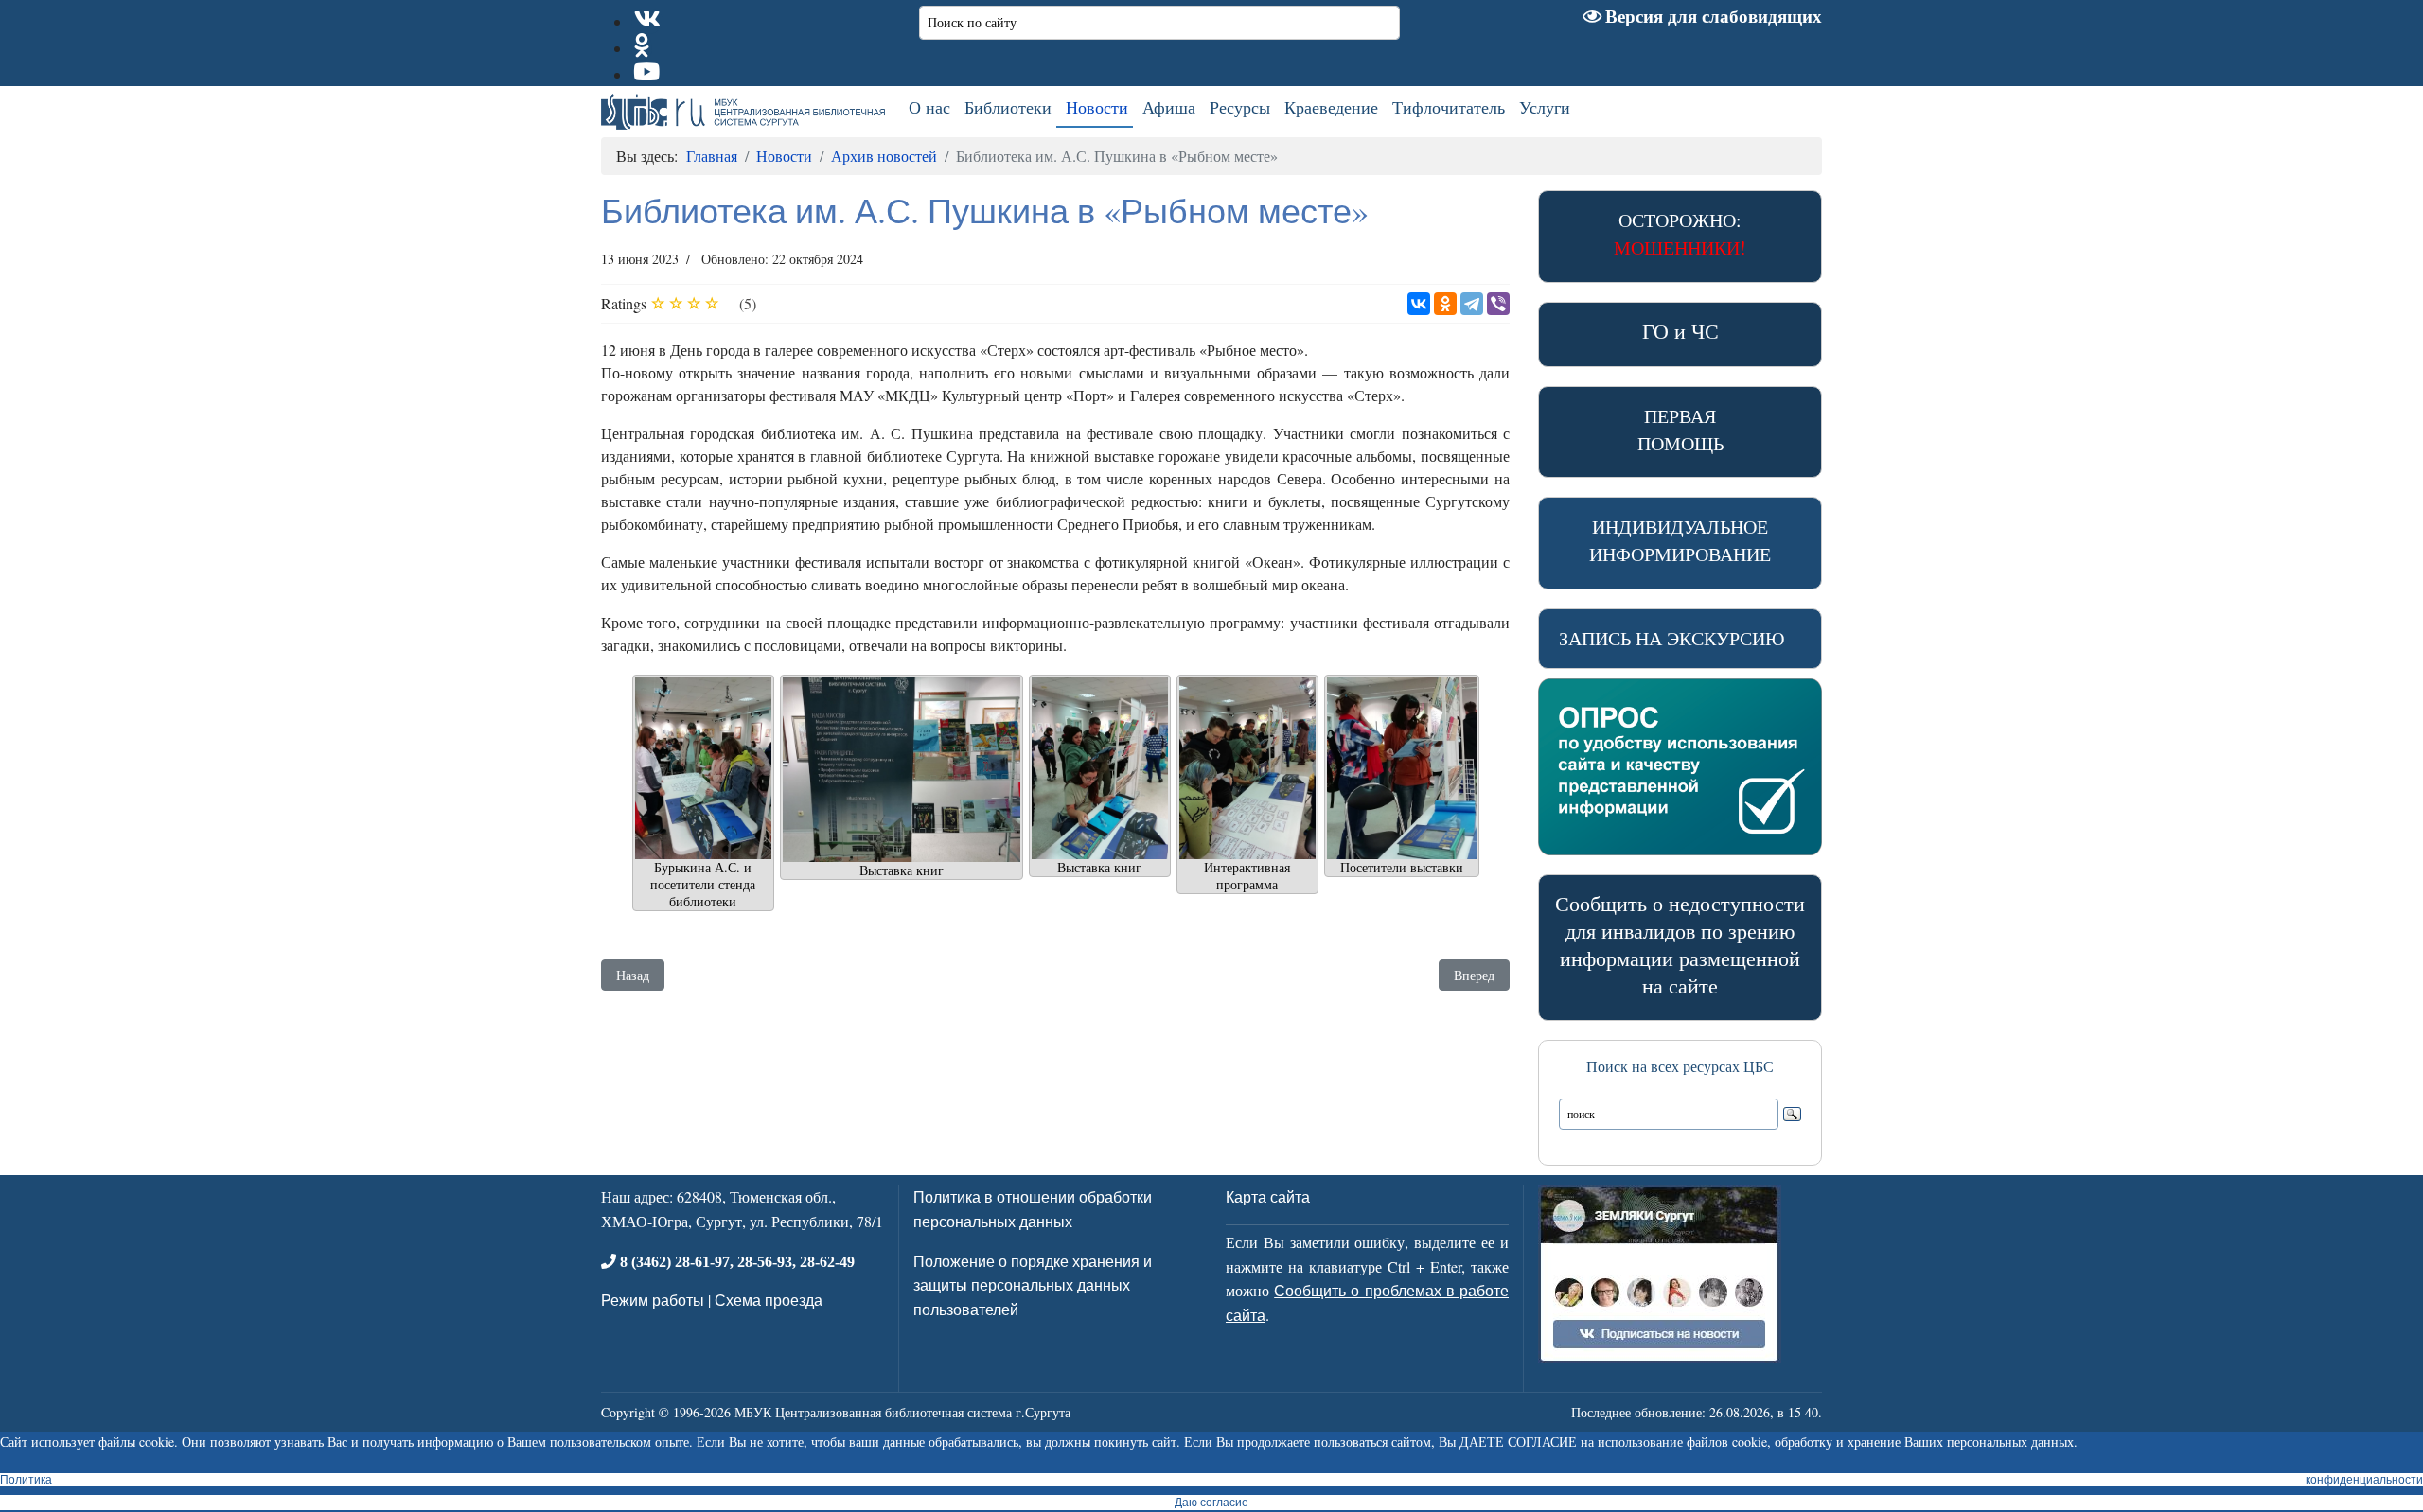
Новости (1097, 107)
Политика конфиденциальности (1211, 1480)
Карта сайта (1268, 1196)
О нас (929, 107)
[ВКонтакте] (1419, 304)
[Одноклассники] (1445, 304)
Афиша (1169, 107)
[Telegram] (1472, 304)
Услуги (1545, 107)
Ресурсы (1240, 107)
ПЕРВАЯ (1680, 430)
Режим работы (653, 1300)
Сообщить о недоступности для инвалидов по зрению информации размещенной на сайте (1680, 944)
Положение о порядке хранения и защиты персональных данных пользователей (1033, 1285)
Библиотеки (1008, 107)
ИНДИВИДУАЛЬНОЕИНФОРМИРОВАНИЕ (1680, 540)
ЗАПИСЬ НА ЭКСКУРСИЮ (1672, 638)
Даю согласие (1211, 1503)
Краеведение (1331, 107)
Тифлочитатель (1449, 107)
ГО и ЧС (1680, 331)
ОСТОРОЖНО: (1680, 234)
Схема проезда (769, 1300)
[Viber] (1498, 304)
